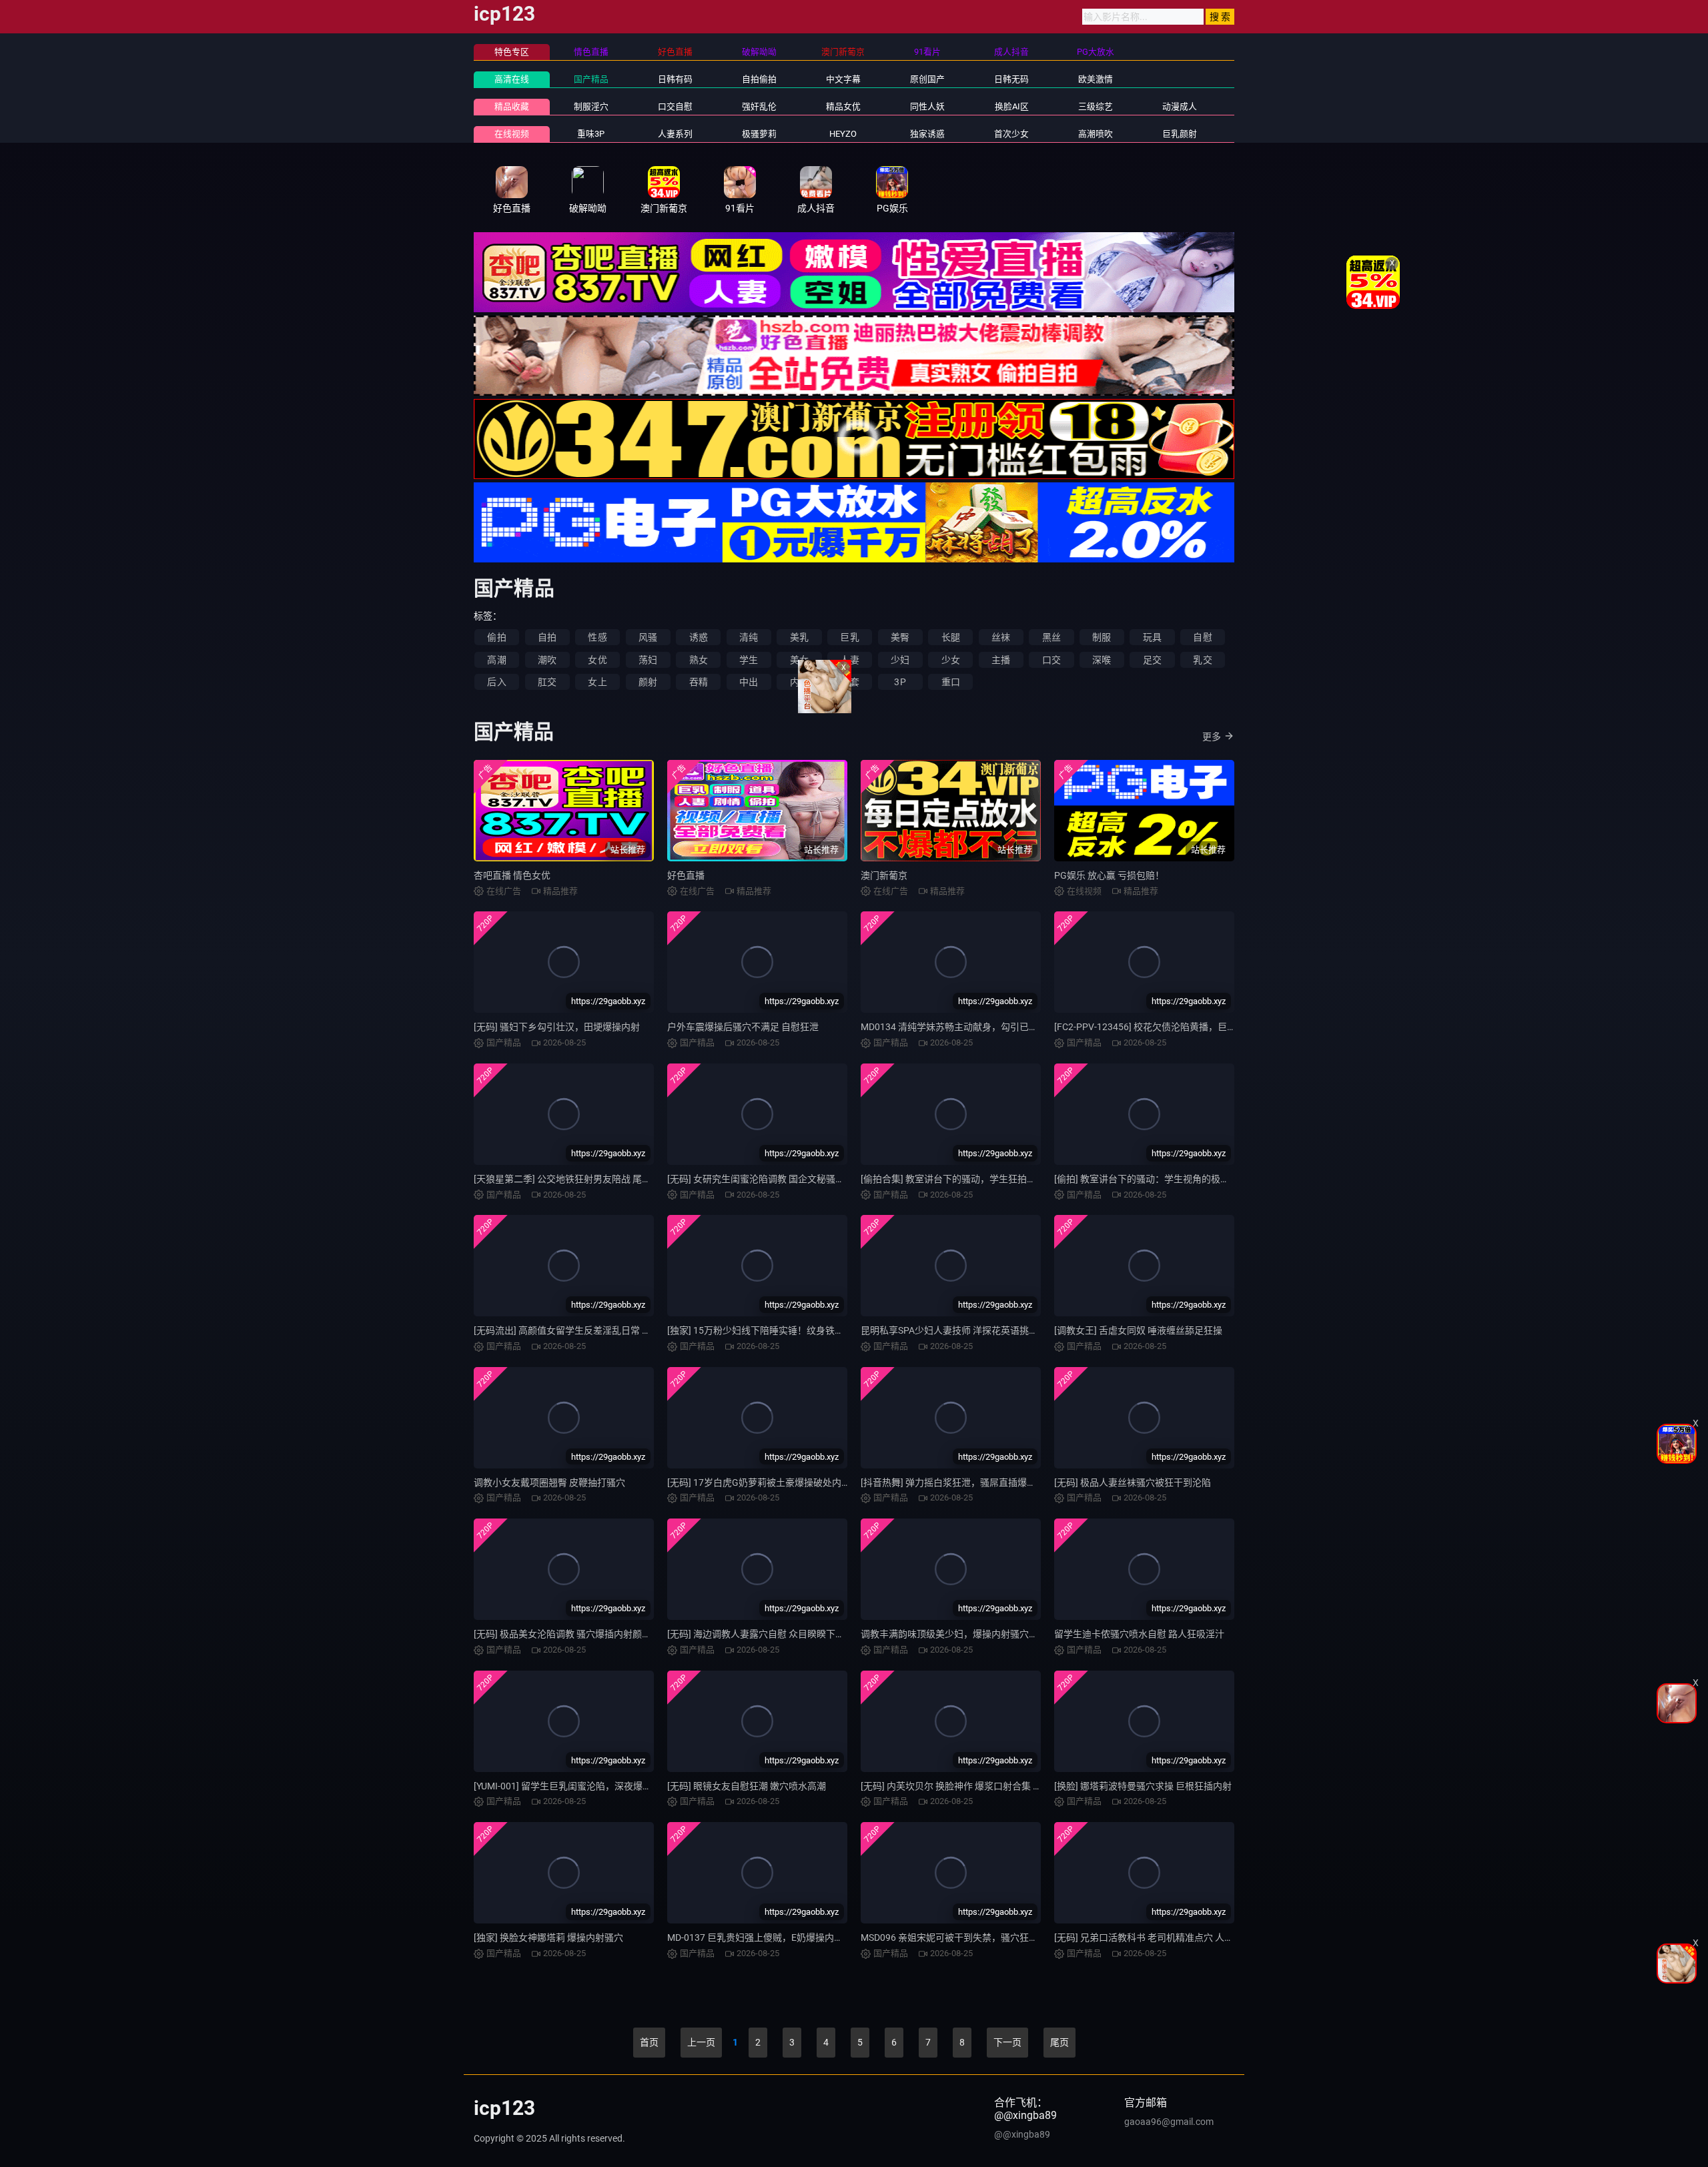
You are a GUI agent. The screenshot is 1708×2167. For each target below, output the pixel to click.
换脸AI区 (1012, 106)
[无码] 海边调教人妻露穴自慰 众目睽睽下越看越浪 (770, 1634)
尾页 (1059, 2042)
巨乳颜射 (1180, 134)
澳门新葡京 (884, 875)
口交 (1051, 660)
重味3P (591, 134)
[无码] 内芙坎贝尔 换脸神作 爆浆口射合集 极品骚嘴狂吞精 (979, 1786)
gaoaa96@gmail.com (1169, 2122)
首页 (649, 2042)
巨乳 (849, 637)
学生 (749, 660)
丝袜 (1001, 637)
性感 (597, 637)
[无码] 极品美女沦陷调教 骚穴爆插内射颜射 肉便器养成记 (591, 1634)
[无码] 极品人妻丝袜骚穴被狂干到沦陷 (1133, 1482)
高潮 (496, 660)
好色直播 (686, 875)
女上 (597, 682)
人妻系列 (675, 134)
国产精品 (591, 79)
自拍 (547, 637)
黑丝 (1051, 637)
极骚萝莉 (759, 134)
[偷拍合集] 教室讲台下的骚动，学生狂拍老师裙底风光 (972, 1179)
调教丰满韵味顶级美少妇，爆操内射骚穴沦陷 (954, 1634)
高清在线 (512, 79)
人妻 (849, 660)
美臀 (900, 637)
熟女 (699, 660)
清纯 (749, 637)
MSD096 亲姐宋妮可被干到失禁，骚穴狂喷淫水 (959, 1937)
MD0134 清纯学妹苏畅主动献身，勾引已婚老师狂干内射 (977, 1027)
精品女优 (843, 106)
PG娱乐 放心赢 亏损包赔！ (1109, 875)
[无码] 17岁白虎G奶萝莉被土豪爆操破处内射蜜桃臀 (773, 1482)
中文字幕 (843, 79)
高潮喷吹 (1096, 134)
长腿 (951, 637)
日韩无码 (1011, 79)
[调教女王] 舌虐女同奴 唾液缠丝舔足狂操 (1138, 1330)
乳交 (1202, 660)
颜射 (648, 682)
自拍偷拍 (759, 79)
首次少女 (1011, 134)
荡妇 (648, 660)
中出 (749, 682)
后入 (496, 682)
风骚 (648, 637)
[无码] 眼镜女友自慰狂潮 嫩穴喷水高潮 (747, 1786)
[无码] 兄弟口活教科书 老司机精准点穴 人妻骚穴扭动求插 (1172, 1937)
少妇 (900, 660)
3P (900, 682)
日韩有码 (675, 79)
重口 (951, 682)
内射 (799, 682)
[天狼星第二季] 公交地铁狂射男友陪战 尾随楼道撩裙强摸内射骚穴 (609, 1179)
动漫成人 (1180, 106)
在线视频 (512, 134)
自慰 (1202, 637)
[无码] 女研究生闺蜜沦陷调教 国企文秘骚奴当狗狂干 (775, 1179)
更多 (1212, 737)
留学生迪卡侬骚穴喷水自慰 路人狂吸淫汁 (1139, 1634)
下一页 (1007, 2042)
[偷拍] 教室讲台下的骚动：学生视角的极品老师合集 (1161, 1179)
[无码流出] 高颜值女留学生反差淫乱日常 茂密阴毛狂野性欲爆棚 (604, 1330)
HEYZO (843, 134)
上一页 (701, 2042)
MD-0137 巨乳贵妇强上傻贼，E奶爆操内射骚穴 (765, 1937)
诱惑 (699, 637)
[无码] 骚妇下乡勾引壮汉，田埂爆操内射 (557, 1027)
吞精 (699, 682)
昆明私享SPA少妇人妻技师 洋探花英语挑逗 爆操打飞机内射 (983, 1330)
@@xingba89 (1022, 2134)
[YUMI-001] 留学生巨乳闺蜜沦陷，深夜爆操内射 (572, 1786)
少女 (951, 660)
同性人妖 (927, 106)
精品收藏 (512, 106)
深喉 (1102, 660)
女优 (597, 660)
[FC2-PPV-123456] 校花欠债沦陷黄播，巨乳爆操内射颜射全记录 (1187, 1027)
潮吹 (547, 660)
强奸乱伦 (759, 106)
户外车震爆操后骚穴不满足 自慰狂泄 (743, 1027)
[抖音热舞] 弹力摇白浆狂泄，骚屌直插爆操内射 (958, 1482)
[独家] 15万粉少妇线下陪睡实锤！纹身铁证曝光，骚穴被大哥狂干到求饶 (816, 1330)
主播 (1001, 660)
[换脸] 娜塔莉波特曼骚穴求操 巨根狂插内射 (1143, 1786)
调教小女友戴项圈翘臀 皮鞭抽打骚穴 (549, 1482)
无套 (849, 682)
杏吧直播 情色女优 (512, 875)
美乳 (799, 637)
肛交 (547, 682)
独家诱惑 (927, 134)
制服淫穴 (591, 106)
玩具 (1152, 637)
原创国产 (927, 79)
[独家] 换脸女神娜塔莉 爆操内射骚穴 (548, 1937)
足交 (1152, 660)
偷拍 (496, 637)
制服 (1102, 637)
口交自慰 (675, 106)
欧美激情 (1096, 79)
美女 (799, 660)
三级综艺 (1096, 106)
